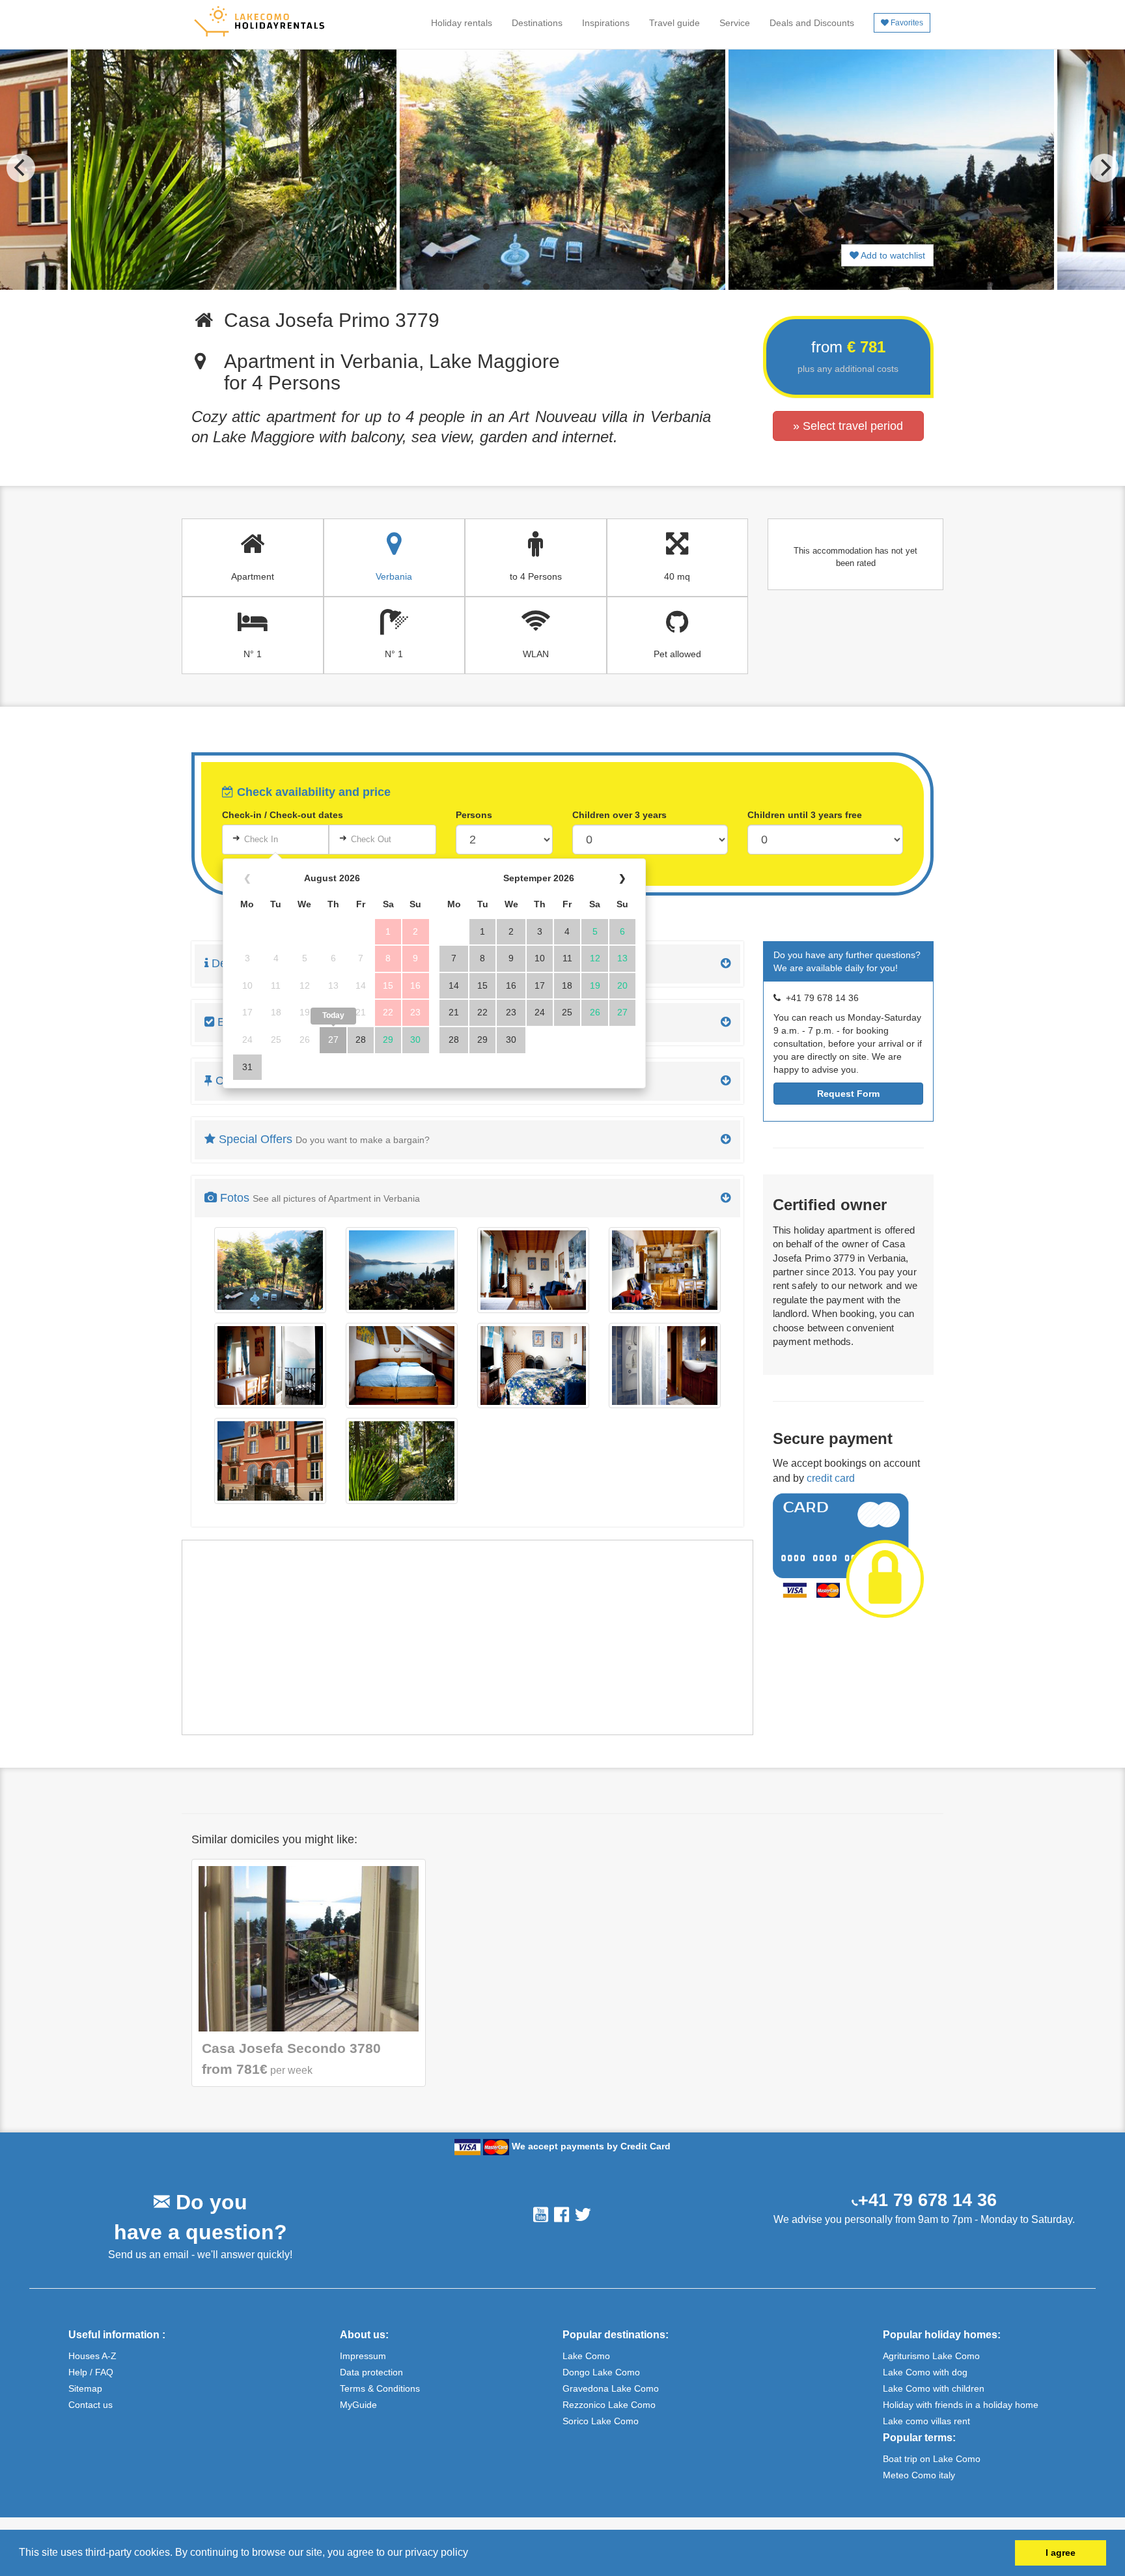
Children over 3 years (619, 815)
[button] (473, 2554)
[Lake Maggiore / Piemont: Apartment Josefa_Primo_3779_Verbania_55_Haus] (270, 1461)
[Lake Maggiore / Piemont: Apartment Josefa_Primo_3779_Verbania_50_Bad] (665, 1366)
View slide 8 (605, 287)
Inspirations (606, 23)
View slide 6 (571, 287)
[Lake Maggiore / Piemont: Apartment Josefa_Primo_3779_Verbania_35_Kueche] (665, 1270)
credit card (831, 1478)
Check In (261, 839)
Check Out (371, 839)
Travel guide (674, 23)
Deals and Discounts (812, 23)
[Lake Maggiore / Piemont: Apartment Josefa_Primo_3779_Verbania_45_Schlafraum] (533, 1366)
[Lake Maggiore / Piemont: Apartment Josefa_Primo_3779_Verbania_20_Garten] (270, 1270)
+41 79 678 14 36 (927, 2200)
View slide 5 (554, 287)
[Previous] (21, 168)
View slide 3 (520, 287)
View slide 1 (486, 287)
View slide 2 (503, 287)
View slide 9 (622, 287)
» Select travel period (848, 426)
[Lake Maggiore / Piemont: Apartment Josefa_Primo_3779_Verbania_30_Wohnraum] (533, 1270)
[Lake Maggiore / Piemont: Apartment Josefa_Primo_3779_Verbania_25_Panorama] (402, 1270)
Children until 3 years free (805, 815)
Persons (474, 815)
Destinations (537, 23)
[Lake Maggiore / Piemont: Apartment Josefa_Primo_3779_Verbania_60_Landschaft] (402, 1461)
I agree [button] (1061, 2553)
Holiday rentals (462, 23)
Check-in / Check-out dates (283, 815)
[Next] (1104, 168)
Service (735, 23)
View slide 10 (639, 287)
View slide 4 (537, 287)
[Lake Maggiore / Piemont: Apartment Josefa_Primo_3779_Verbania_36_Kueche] (270, 1366)
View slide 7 (588, 287)
